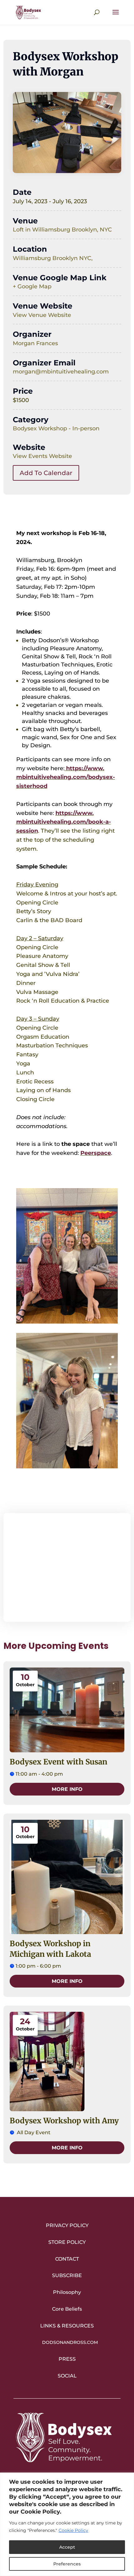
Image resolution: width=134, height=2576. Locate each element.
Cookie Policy (73, 2530)
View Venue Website (42, 315)
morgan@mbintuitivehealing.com (61, 372)
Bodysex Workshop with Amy (64, 2121)
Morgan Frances (35, 343)
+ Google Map (32, 286)
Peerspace (96, 1153)
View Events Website (42, 456)
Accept (67, 2547)
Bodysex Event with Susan (58, 1762)
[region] (67, 2524)
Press (67, 2359)
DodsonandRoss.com (70, 2342)
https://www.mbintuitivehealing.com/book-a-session (64, 822)
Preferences (67, 2564)
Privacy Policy (67, 2225)
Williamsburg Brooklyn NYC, (53, 258)
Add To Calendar (46, 473)
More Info (67, 1789)
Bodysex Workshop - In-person (56, 428)
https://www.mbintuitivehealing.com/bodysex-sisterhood (66, 777)
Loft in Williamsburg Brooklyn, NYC (62, 230)
